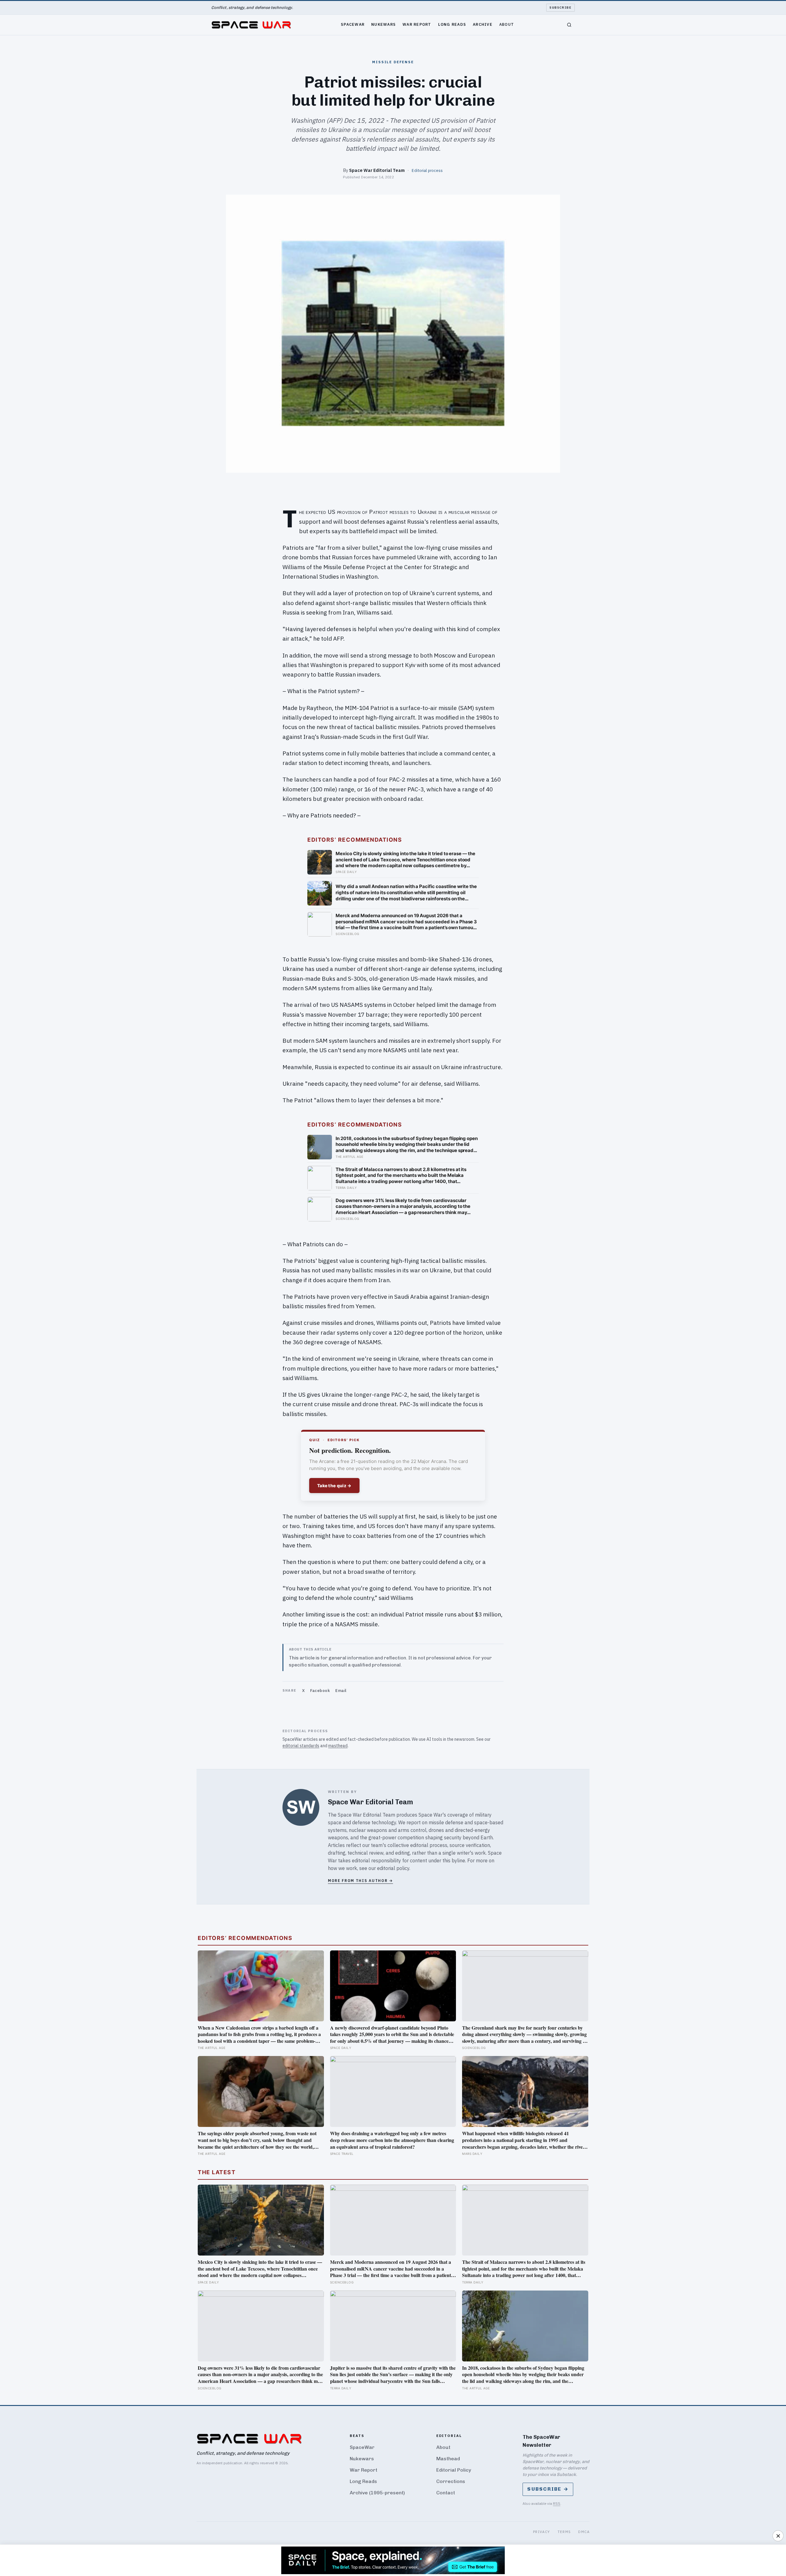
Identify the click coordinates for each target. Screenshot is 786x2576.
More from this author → (360, 1881)
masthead (338, 1746)
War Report (417, 24)
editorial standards (301, 1746)
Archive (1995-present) (377, 2493)
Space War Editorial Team (377, 170)
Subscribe (560, 8)
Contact (446, 2493)
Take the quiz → (334, 1486)
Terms (564, 2532)
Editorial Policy (454, 2470)
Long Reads (452, 24)
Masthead (448, 2459)
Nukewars (383, 24)
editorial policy (393, 1868)
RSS (557, 2503)
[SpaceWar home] (251, 25)
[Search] (569, 25)
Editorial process (427, 170)
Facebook (320, 1691)
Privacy (542, 2532)
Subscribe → (548, 2489)
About (507, 24)
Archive (483, 24)
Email (341, 1691)
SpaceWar (353, 24)
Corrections (451, 2481)
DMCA (584, 2532)
